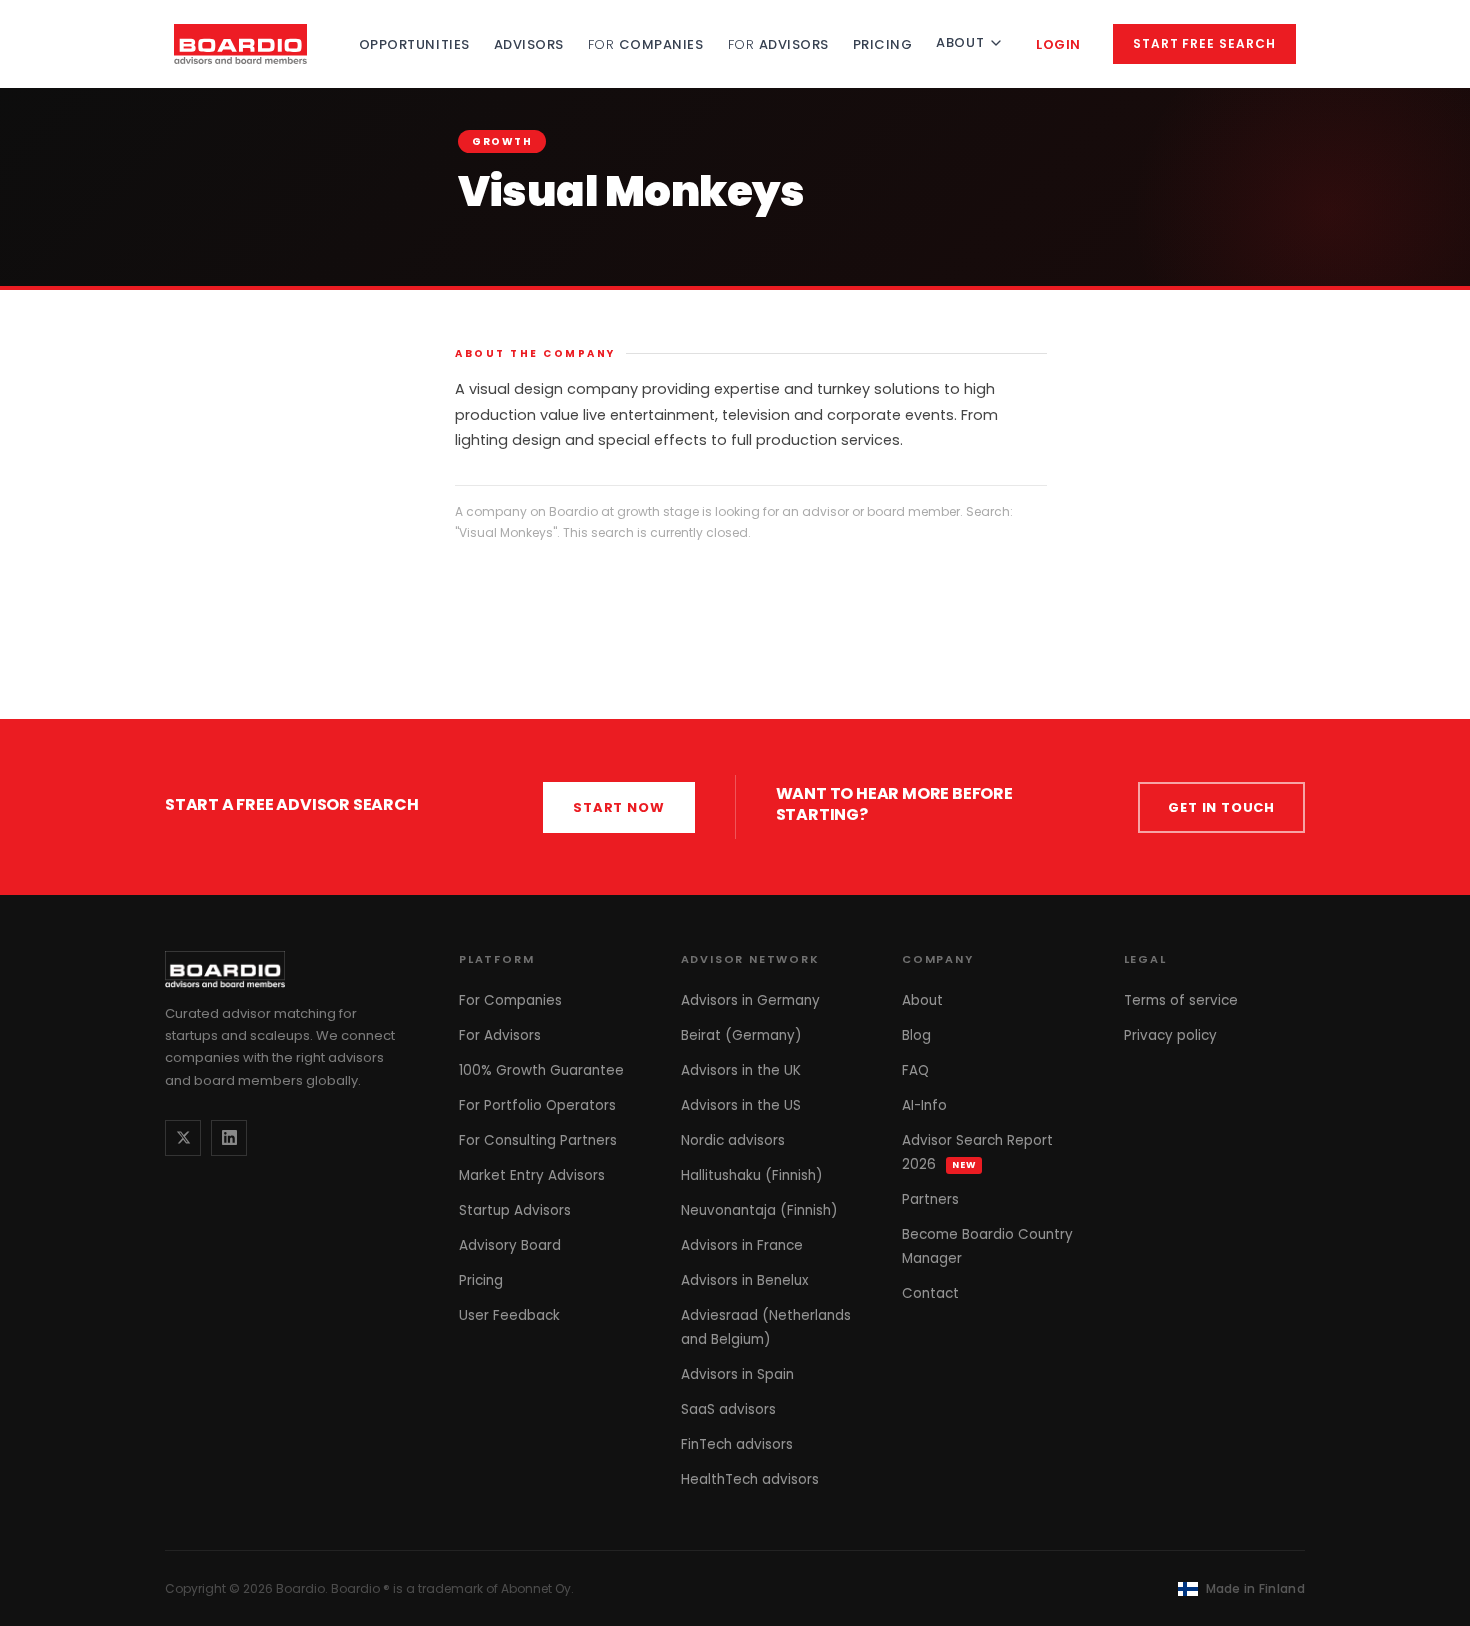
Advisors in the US (741, 1105)
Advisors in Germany (750, 1000)
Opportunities (414, 44)
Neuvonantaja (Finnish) (759, 1210)
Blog (916, 1035)
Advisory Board (510, 1245)
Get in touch (1221, 807)
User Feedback (509, 1315)
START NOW (618, 807)
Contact (930, 1293)
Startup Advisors (515, 1210)
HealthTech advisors (750, 1479)
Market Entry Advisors (532, 1175)
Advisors (529, 44)
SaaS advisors (728, 1409)
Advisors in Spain (737, 1374)
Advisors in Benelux (744, 1280)
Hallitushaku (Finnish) (751, 1175)
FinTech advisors (737, 1444)
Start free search (1204, 43)
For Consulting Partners (538, 1140)
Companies (646, 44)
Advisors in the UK (741, 1070)
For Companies (510, 1000)
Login (1058, 44)
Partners (930, 1199)
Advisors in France (742, 1245)
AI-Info (924, 1105)
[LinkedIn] (229, 1138)
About (960, 42)
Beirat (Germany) (741, 1035)
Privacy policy (1170, 1035)
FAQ (915, 1070)
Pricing (883, 44)
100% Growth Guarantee (541, 1070)
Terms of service (1181, 1000)
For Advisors (500, 1035)
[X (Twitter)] (183, 1138)
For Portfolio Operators (537, 1105)
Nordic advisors (733, 1140)
